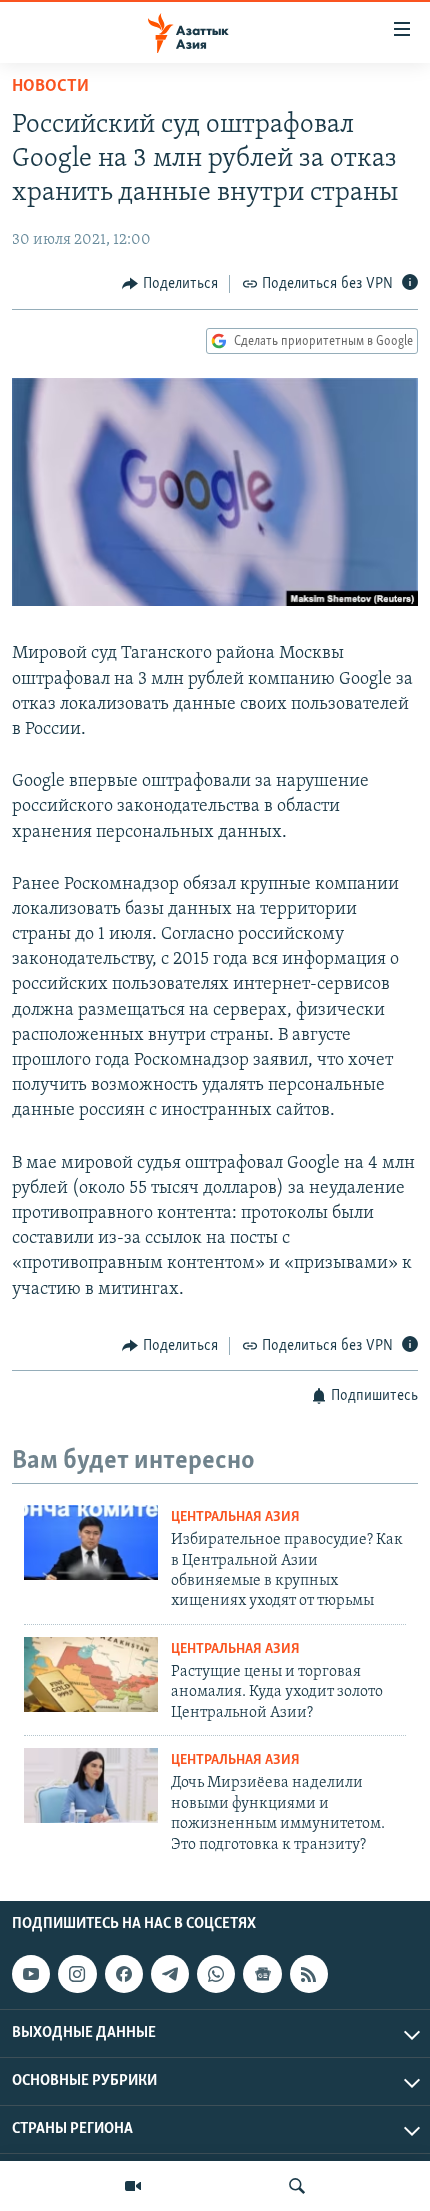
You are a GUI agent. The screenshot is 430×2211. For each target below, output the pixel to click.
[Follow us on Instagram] (77, 1974)
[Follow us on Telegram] (170, 1974)
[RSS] (309, 1974)
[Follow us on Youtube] (31, 1974)
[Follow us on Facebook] (124, 1974)
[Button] (170, 284)
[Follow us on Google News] (262, 1974)
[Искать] (297, 2186)
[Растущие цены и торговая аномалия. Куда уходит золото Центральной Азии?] (91, 1674)
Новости (50, 87)
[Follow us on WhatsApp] (216, 1974)
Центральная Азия (235, 1517)
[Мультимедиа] (133, 2186)
